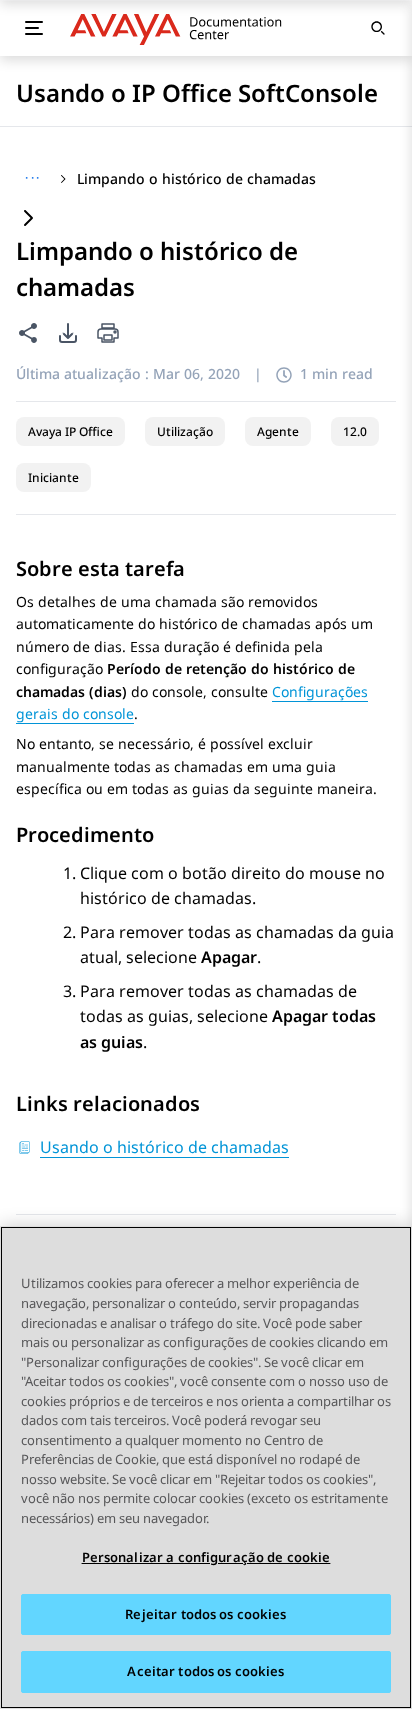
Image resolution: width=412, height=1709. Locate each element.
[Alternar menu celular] (34, 28)
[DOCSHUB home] (181, 28)
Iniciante (53, 477)
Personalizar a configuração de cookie (206, 1557)
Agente (278, 431)
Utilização (185, 431)
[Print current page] (108, 334)
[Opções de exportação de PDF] (68, 333)
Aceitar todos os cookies (205, 1671)
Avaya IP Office (70, 431)
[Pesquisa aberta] (378, 28)
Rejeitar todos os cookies (205, 1614)
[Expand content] (28, 219)
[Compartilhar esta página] (28, 333)
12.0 (355, 431)
